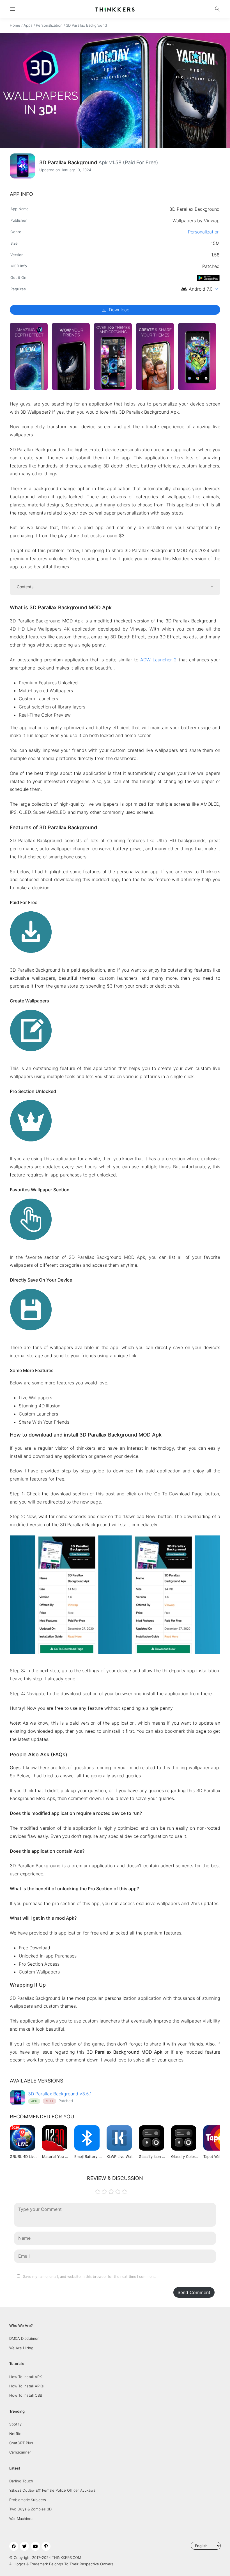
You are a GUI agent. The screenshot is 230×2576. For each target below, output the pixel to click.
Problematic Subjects (28, 2500)
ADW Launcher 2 (158, 660)
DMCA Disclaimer (24, 2338)
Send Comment (194, 2292)
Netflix (15, 2434)
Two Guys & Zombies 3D (30, 2509)
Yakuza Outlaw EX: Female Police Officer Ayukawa (52, 2490)
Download (115, 310)
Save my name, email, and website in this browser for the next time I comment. (89, 2277)
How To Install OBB (26, 2395)
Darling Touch (21, 2481)
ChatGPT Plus (21, 2443)
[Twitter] (24, 2546)
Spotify (15, 2424)
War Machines (21, 2519)
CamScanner (20, 2452)
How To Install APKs (27, 2386)
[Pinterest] (46, 2546)
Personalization (49, 25)
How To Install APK (26, 2377)
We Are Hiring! (22, 2348)
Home (15, 25)
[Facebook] (14, 2546)
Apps (28, 25)
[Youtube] (35, 2546)
